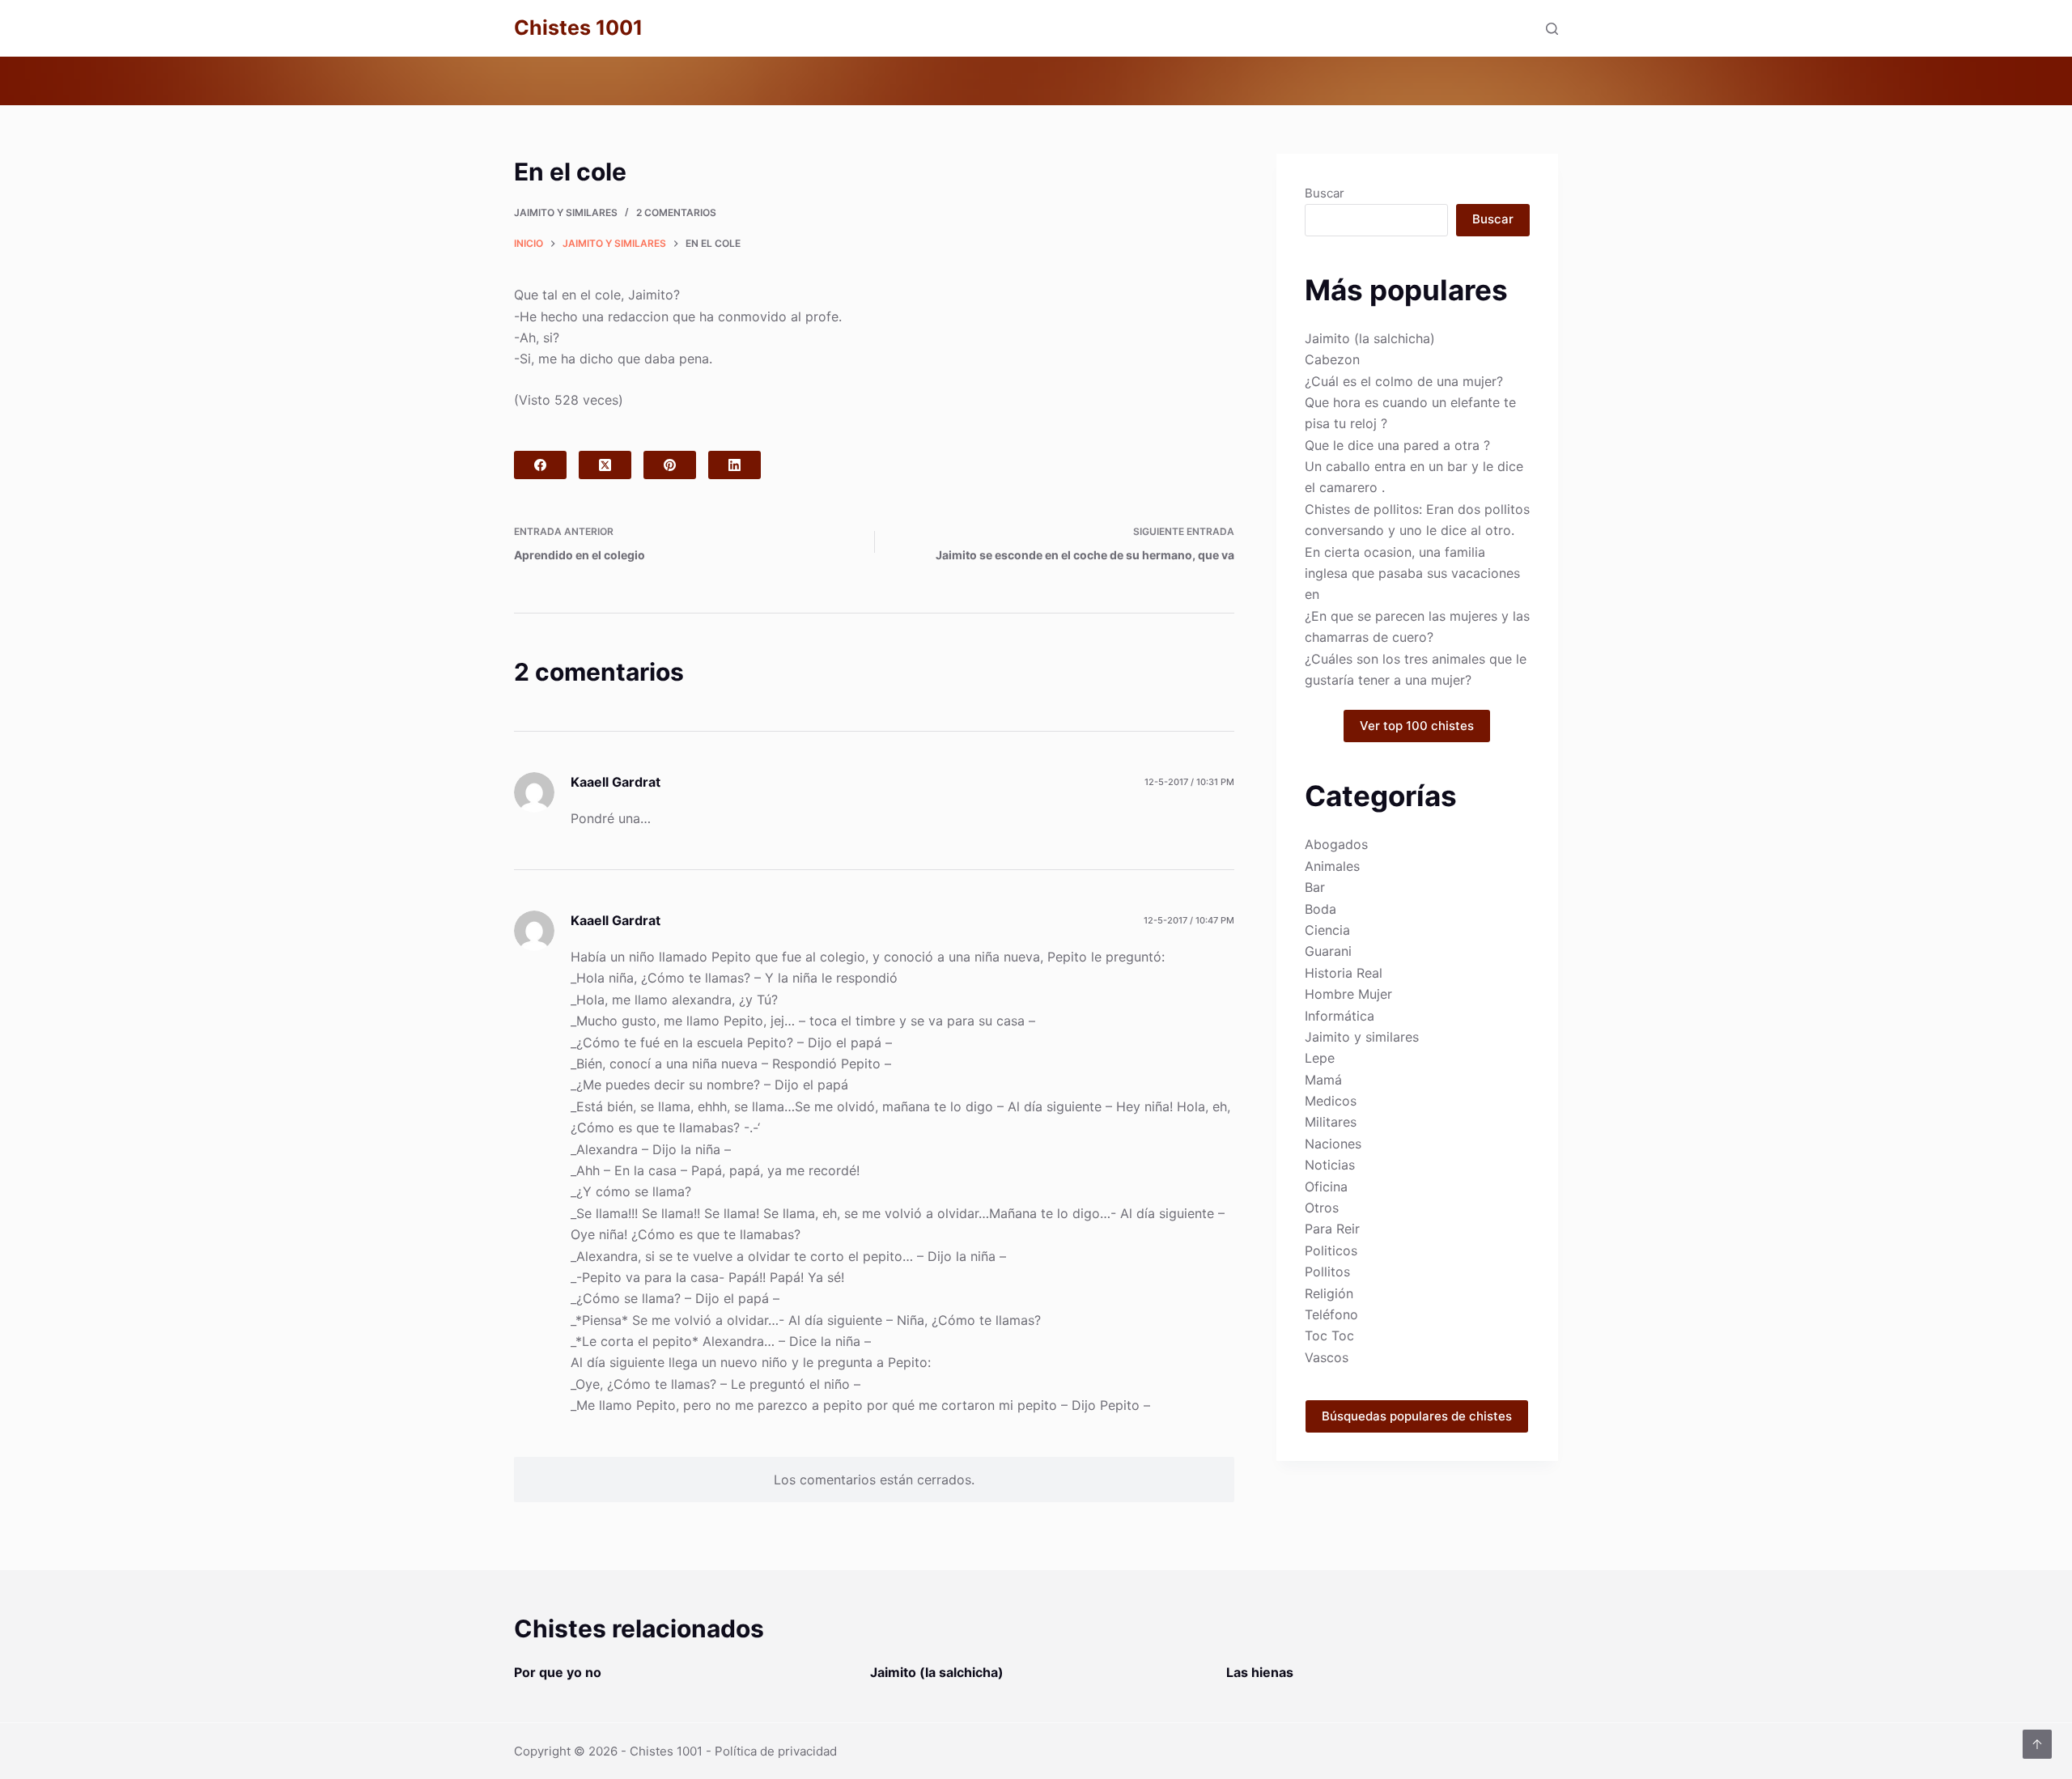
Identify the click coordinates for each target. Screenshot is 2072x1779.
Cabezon (1332, 359)
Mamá (1323, 1080)
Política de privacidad (776, 1751)
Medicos (1331, 1101)
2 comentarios (676, 212)
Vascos (1327, 1357)
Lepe (1320, 1058)
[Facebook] (540, 465)
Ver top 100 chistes (1417, 726)
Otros (1322, 1208)
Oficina (1326, 1187)
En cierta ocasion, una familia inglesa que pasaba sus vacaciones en (1412, 573)
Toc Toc (1329, 1335)
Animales (1332, 866)
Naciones (1333, 1144)
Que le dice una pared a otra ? (1397, 445)
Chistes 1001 (578, 28)
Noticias (1330, 1165)
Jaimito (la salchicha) (1370, 338)
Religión (1329, 1293)
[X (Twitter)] (605, 465)
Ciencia (1327, 930)
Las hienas (1260, 1672)
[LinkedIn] (735, 465)
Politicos (1331, 1250)
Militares (1331, 1122)
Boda (1320, 909)
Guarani (1328, 951)
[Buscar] (1552, 29)
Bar (1315, 887)
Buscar (1325, 193)
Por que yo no (558, 1672)
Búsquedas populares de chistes (1417, 1416)
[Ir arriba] (2037, 1744)
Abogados (1336, 844)
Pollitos (1327, 1272)
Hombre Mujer (1348, 994)
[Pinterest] (670, 465)
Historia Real (1344, 973)
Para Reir (1332, 1229)
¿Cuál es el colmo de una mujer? (1404, 381)
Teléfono (1331, 1314)
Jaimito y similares (566, 212)
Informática (1340, 1016)
